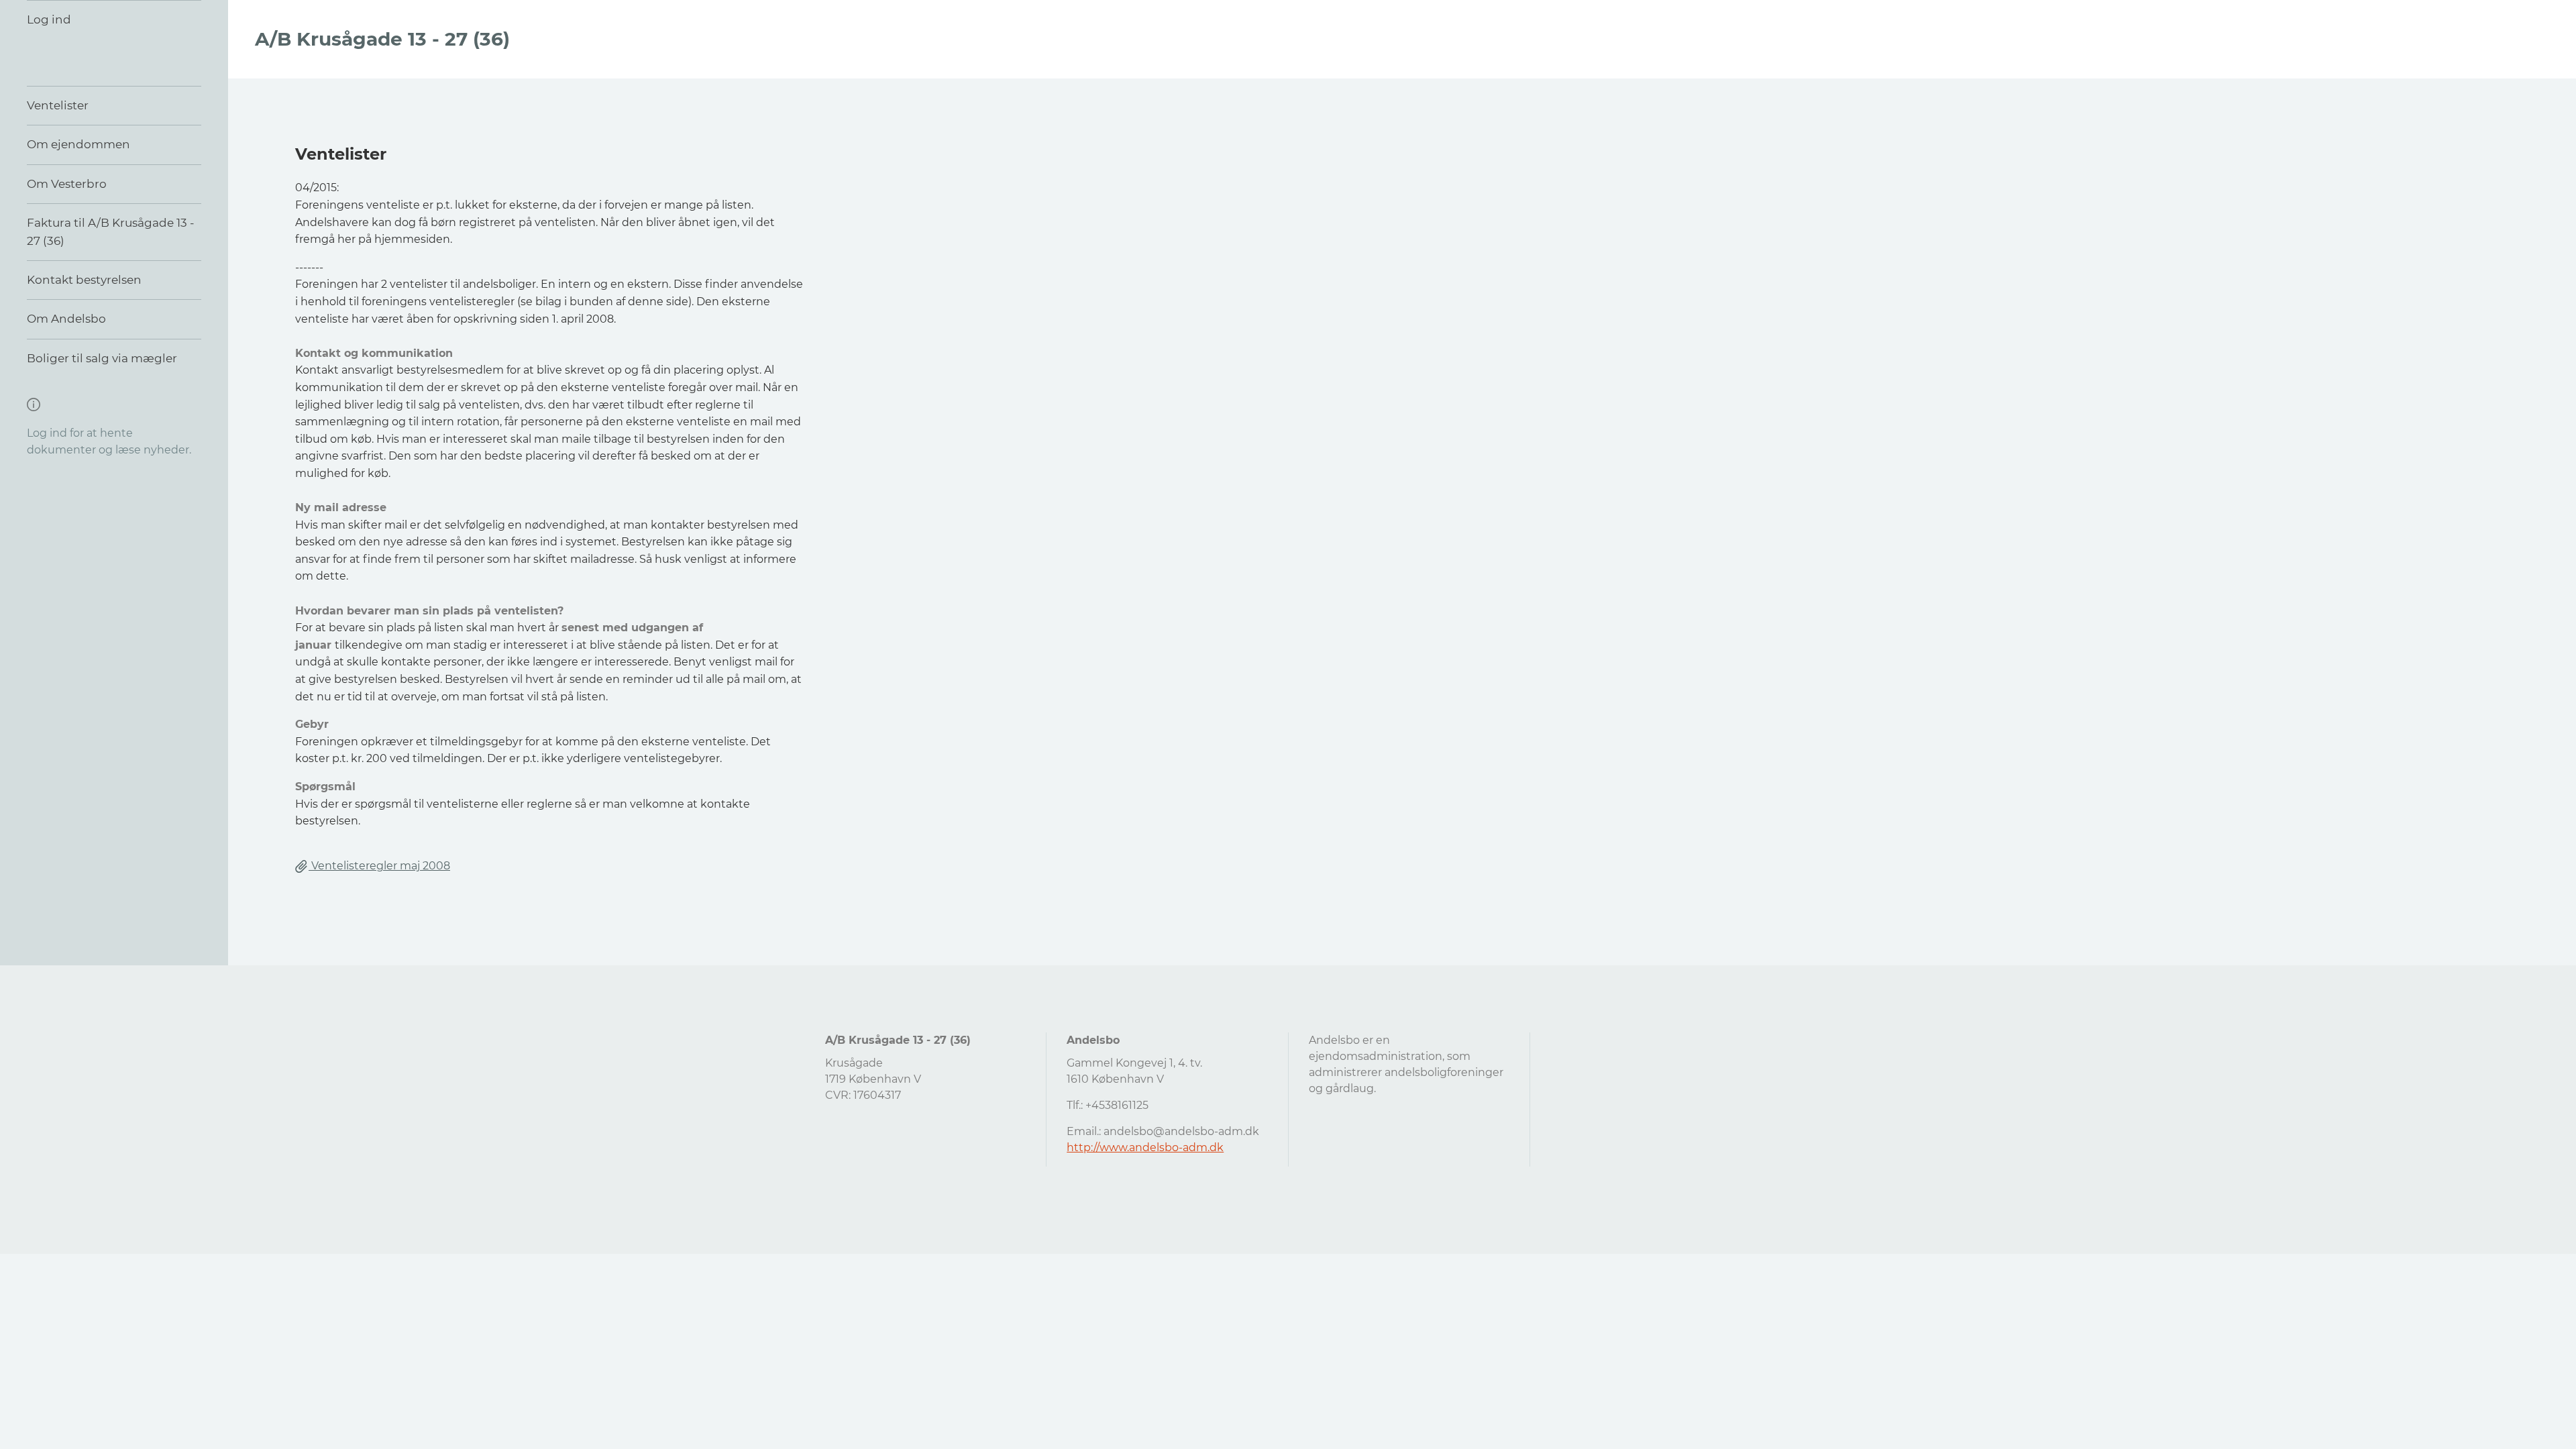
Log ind (49, 19)
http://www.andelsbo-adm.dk (1145, 1147)
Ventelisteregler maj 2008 (379, 866)
